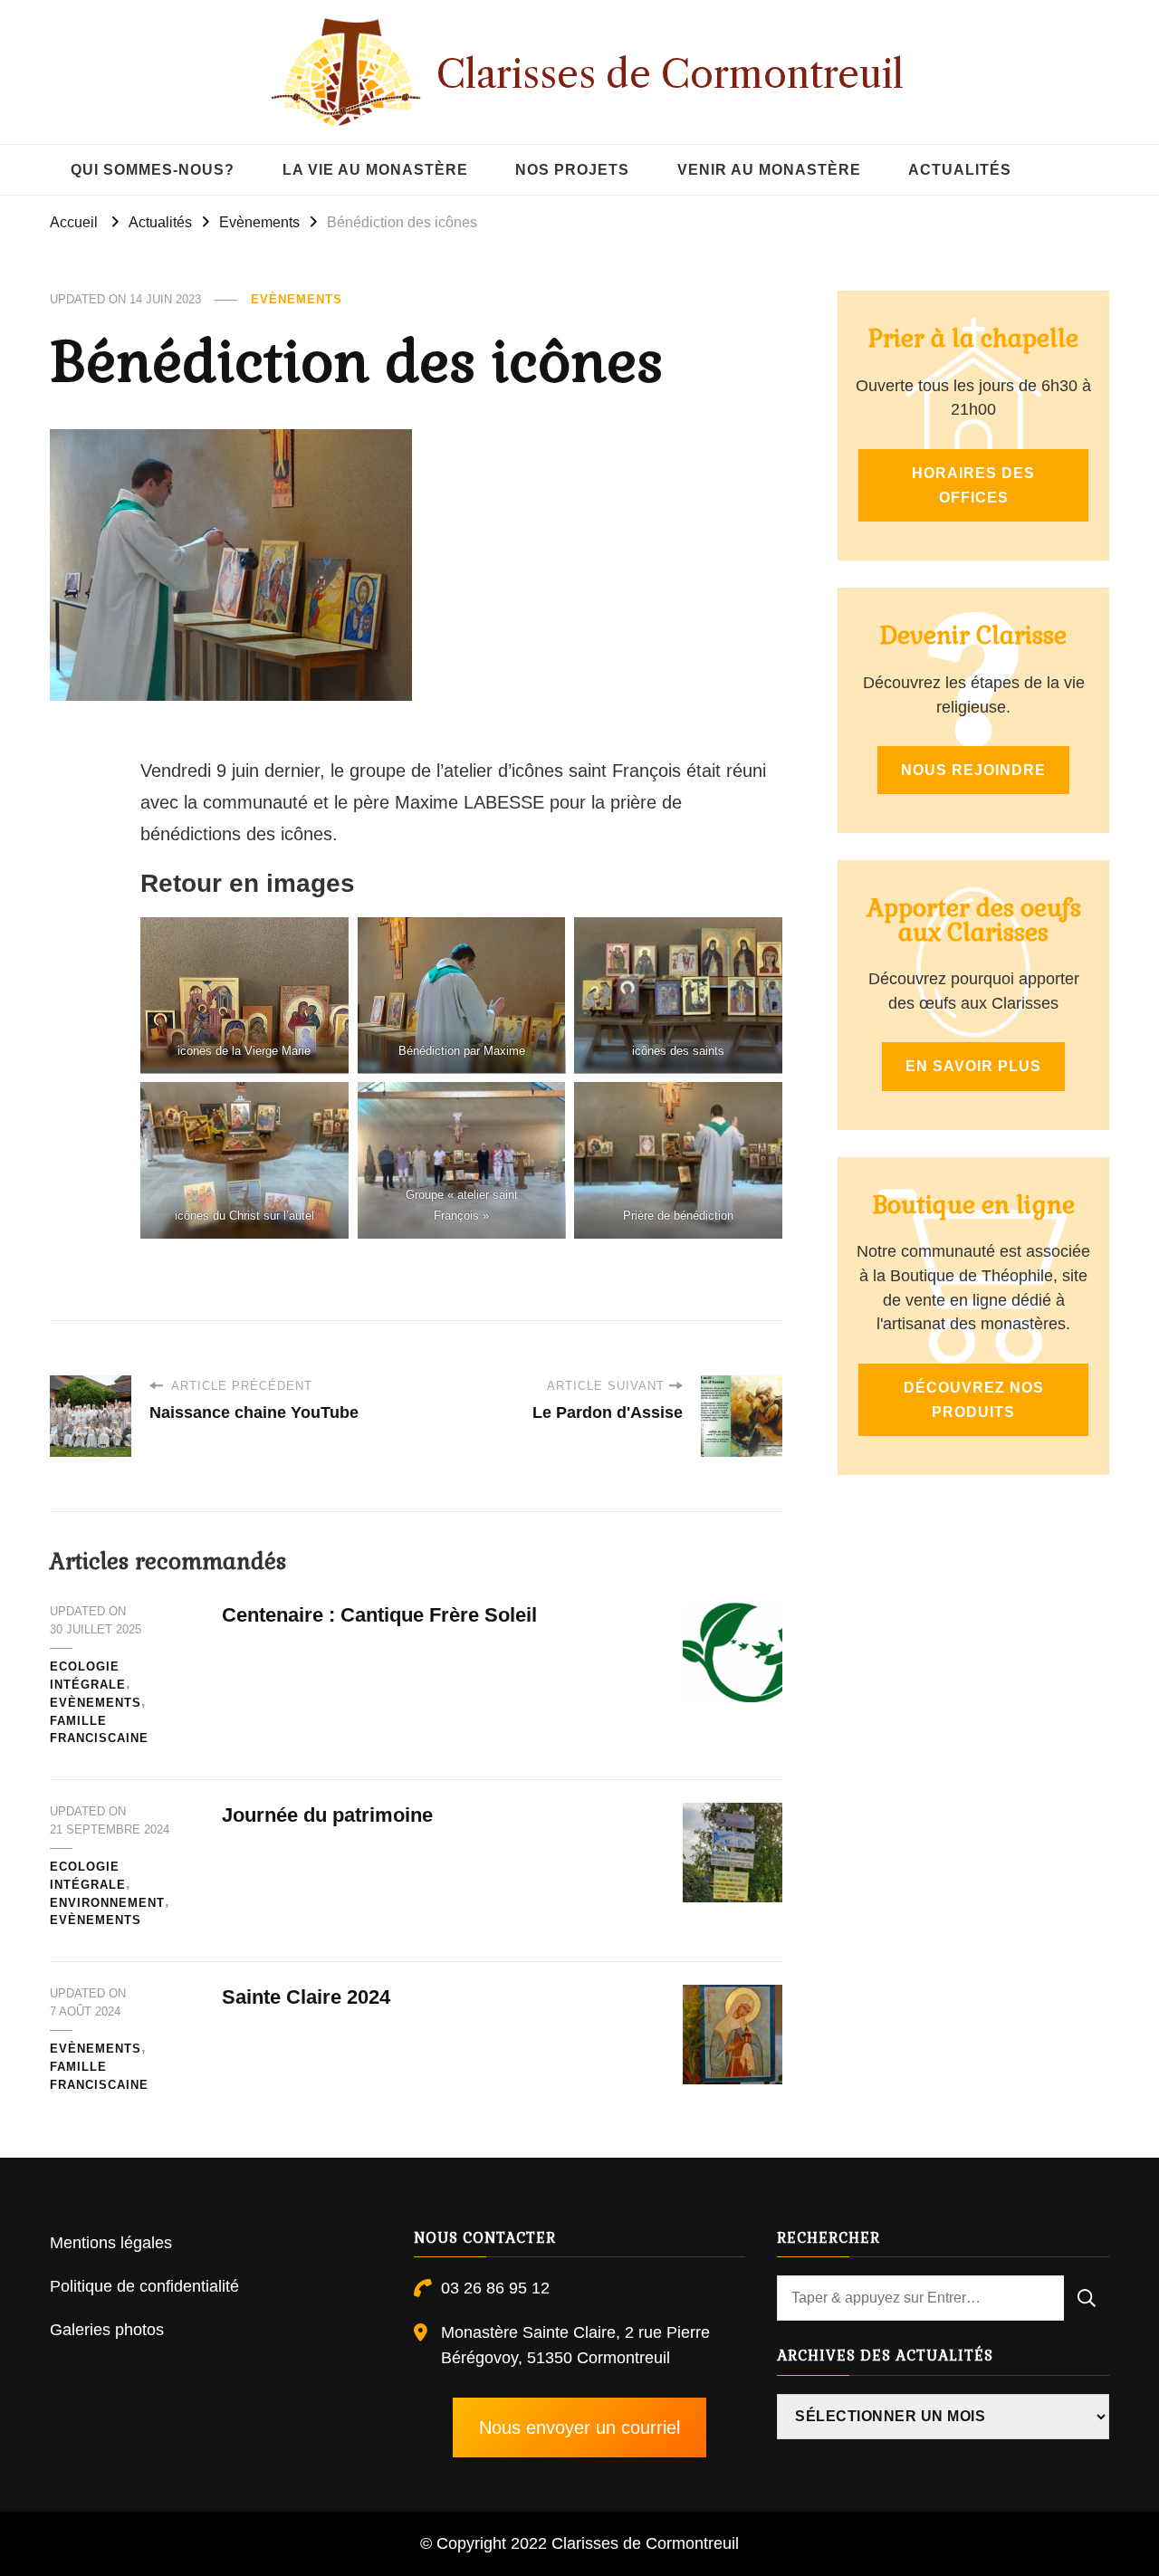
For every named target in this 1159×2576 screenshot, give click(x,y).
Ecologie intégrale (88, 1676)
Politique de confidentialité (144, 2286)
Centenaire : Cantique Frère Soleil (379, 1615)
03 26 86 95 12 (495, 2288)
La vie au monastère (375, 170)
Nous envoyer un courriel (579, 2428)
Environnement (107, 1903)
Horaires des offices (973, 485)
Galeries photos (107, 2330)
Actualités (960, 170)
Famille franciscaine (99, 1730)
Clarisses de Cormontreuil (670, 74)
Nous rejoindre (973, 770)
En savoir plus (973, 1066)
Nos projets (572, 170)
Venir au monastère (769, 170)
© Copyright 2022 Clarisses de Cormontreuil (579, 2543)
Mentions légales (111, 2243)
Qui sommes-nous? (153, 170)
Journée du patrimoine (327, 1815)
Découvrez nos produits (974, 1400)
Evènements (297, 299)
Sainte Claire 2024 (306, 1997)
